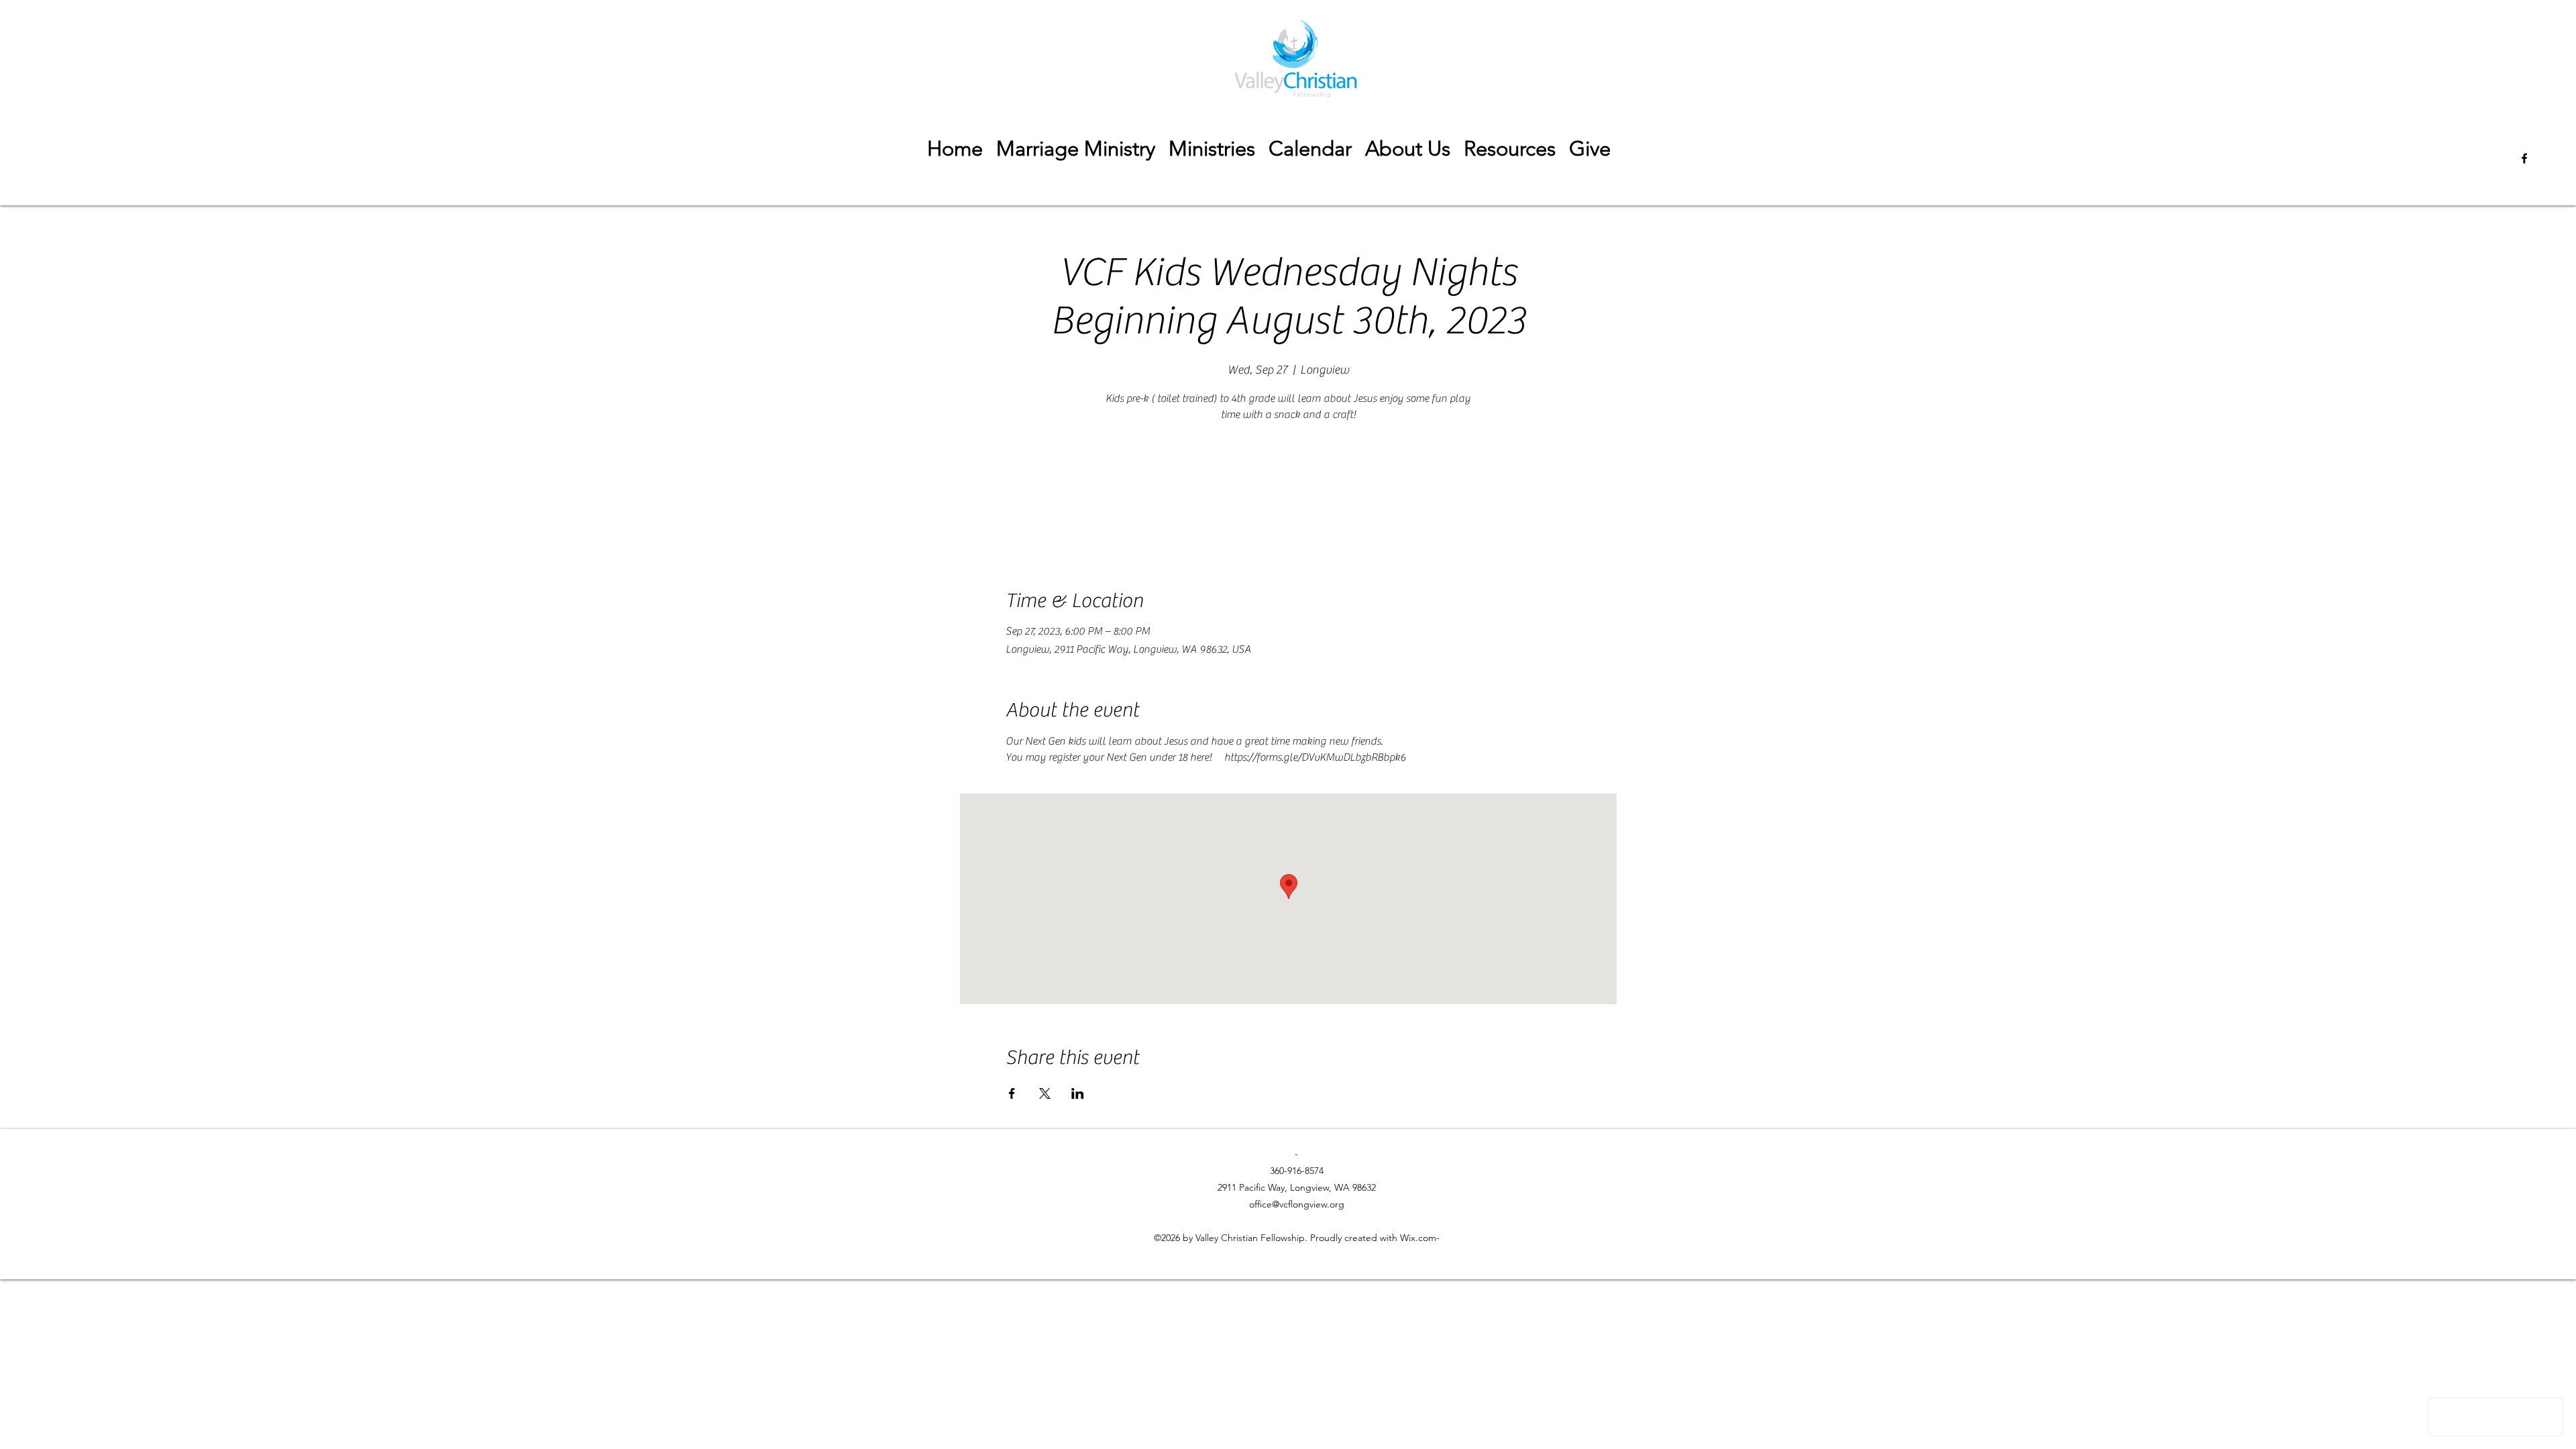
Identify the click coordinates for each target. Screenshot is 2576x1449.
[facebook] (2524, 158)
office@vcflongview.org (1297, 1204)
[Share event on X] (1045, 1093)
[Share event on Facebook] (1012, 1093)
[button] (1510, 149)
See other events (1288, 489)
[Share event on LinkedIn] (1078, 1093)
